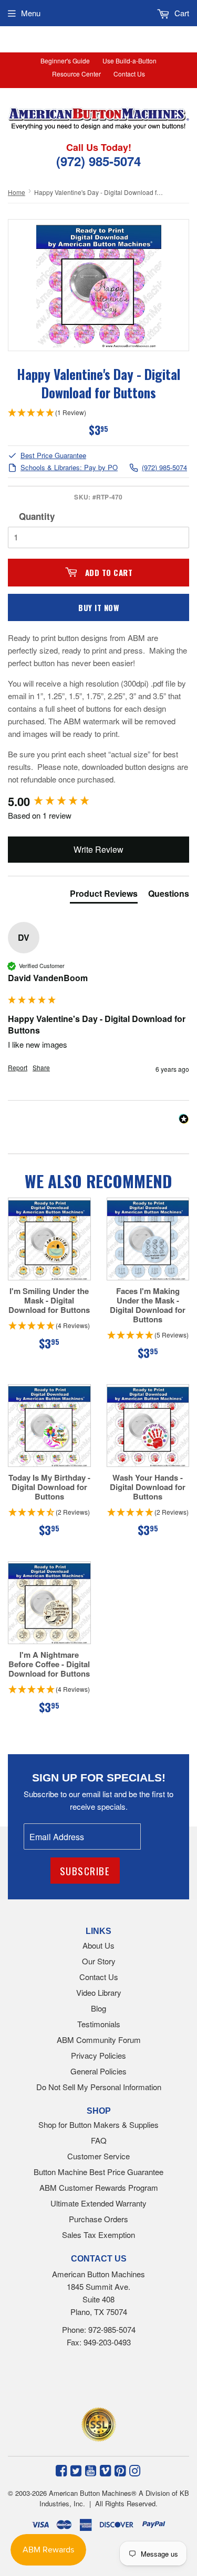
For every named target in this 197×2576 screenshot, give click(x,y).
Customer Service (98, 2156)
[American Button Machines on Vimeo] (105, 2470)
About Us (98, 1945)
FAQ (99, 2140)
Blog (98, 2008)
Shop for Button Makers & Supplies (98, 2124)
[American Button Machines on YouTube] (91, 2470)
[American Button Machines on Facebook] (61, 2470)
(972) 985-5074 (164, 468)
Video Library (99, 1992)
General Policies (98, 2071)
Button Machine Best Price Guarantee (98, 2172)
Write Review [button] (98, 849)
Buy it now (98, 607)
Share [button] (41, 1068)
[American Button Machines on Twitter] (76, 2470)
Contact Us (129, 74)
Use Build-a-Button (129, 61)
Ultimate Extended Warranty (98, 2203)
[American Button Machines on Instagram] (135, 2470)
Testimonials (99, 2024)
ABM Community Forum (99, 2040)
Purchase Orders (98, 2219)
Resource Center (76, 74)
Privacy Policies (98, 2055)
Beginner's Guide (65, 61)
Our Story (99, 1961)
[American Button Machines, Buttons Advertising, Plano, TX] (83, 2380)
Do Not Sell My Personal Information (99, 2087)
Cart (181, 13)
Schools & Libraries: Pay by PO (69, 468)
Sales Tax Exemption (98, 2235)
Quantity (37, 516)
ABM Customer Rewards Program (99, 2187)
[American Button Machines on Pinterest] (120, 2470)
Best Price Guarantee (53, 456)
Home (17, 192)
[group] (98, 802)
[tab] (104, 896)
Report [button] (18, 1068)
